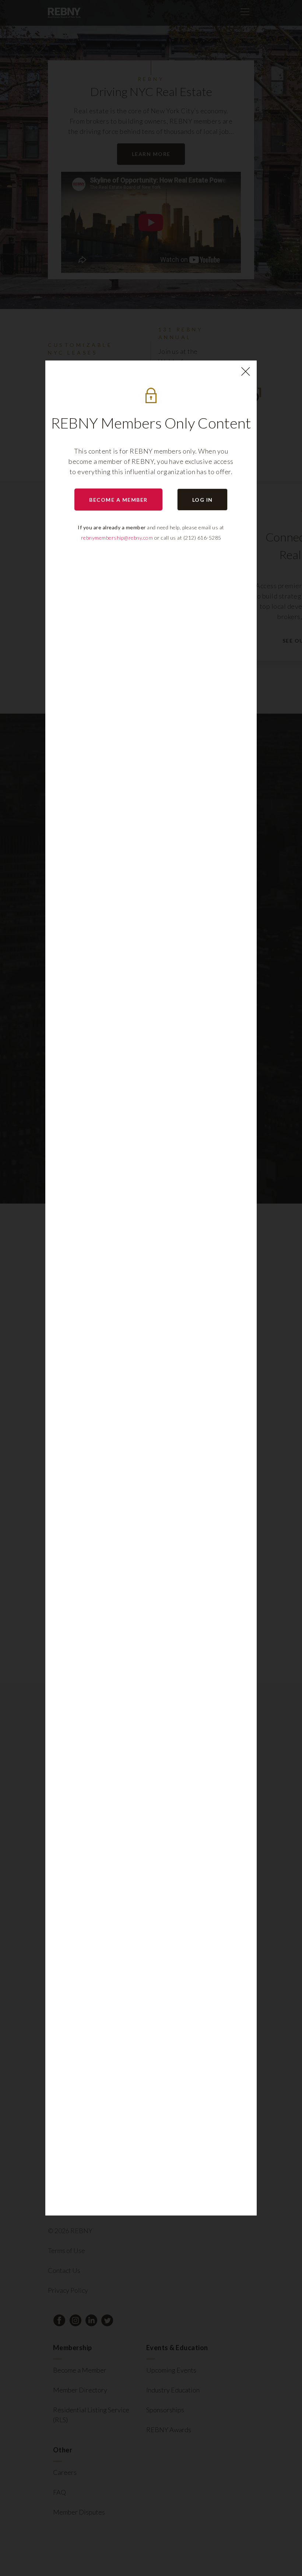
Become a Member (118, 500)
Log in (203, 500)
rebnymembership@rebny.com (117, 538)
